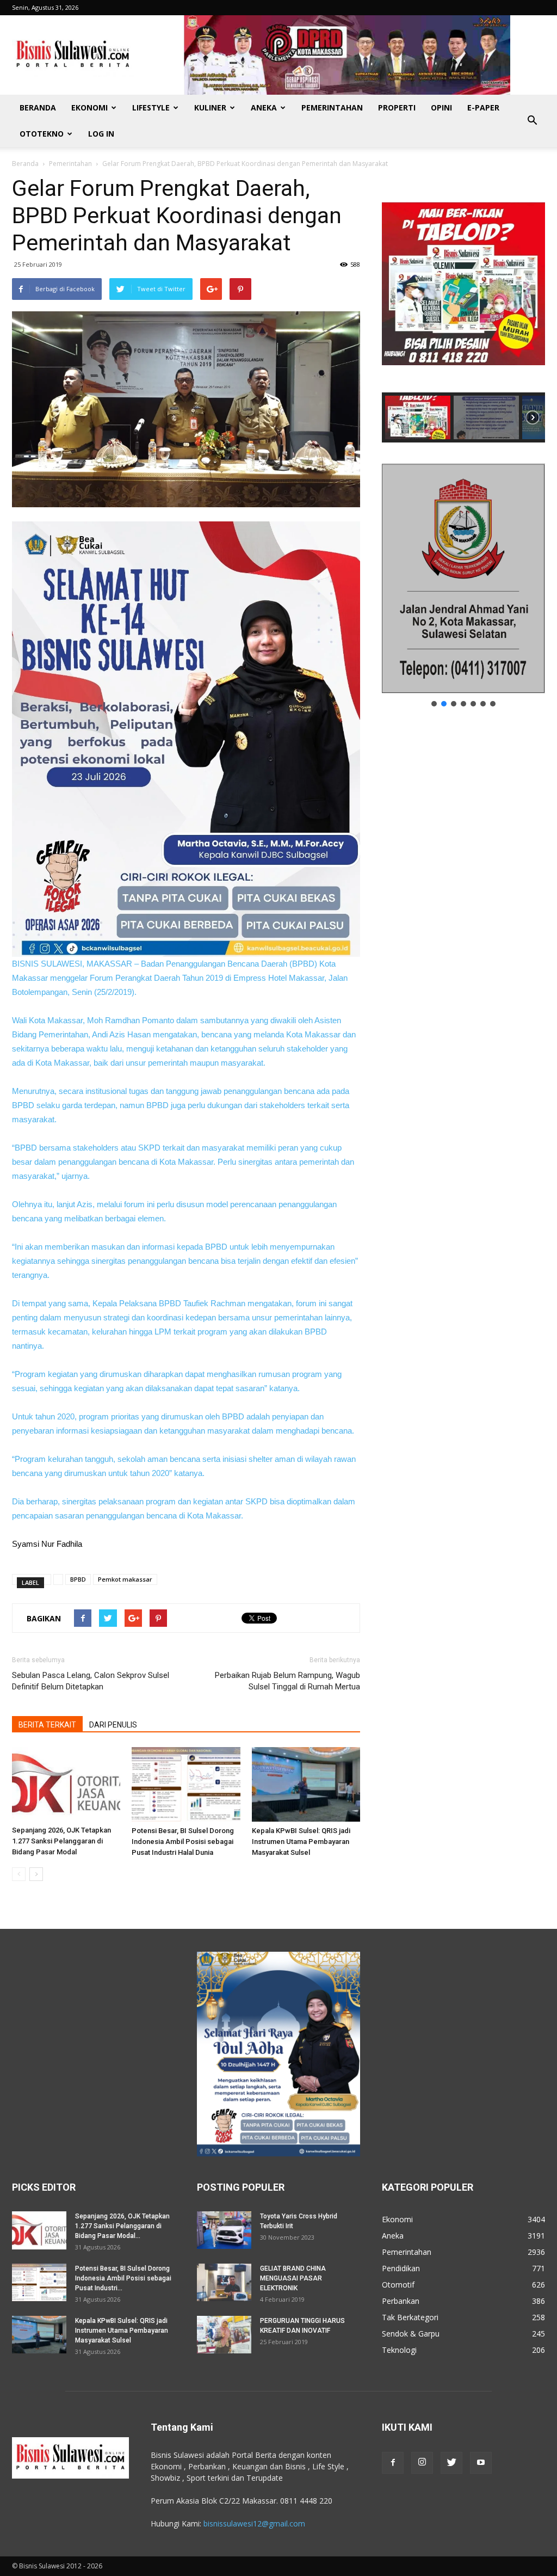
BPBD (78, 1579)
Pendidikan (401, 2268)
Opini (441, 107)
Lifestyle (151, 107)
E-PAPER (483, 107)
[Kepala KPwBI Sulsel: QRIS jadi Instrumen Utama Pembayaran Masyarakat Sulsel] (306, 1784)
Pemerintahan (332, 107)
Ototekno (42, 134)
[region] (463, 309)
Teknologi (399, 2350)
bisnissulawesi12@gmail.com (254, 2523)
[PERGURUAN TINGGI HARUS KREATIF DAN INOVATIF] (224, 2335)
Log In (101, 134)
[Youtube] (481, 2463)
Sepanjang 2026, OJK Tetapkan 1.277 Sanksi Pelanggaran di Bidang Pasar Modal (61, 1841)
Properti (397, 107)
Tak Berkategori (410, 2317)
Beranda (38, 107)
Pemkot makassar (125, 1579)
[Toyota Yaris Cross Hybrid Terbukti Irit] (224, 2230)
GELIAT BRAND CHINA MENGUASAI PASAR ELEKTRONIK (293, 2278)
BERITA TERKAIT (47, 1725)
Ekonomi (89, 107)
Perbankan (401, 2301)
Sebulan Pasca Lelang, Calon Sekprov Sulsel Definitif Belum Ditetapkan (91, 1681)
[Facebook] (393, 2463)
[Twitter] (451, 2463)
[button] (532, 121)
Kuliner (210, 107)
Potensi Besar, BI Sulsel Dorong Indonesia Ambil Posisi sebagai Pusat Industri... (123, 2278)
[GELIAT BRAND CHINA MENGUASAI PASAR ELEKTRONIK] (224, 2282)
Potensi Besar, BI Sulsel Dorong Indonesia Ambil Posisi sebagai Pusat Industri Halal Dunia (183, 1842)
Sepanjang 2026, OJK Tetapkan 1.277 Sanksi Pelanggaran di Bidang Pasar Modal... (122, 2226)
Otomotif (398, 2285)
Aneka (264, 107)
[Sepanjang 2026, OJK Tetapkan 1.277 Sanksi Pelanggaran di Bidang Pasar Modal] (66, 1784)
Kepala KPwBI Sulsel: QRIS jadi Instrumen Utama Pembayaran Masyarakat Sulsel (301, 1842)
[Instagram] (422, 2463)
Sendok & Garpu (411, 2334)
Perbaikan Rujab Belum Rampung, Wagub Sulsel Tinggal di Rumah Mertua (287, 1681)
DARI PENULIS (113, 1725)
